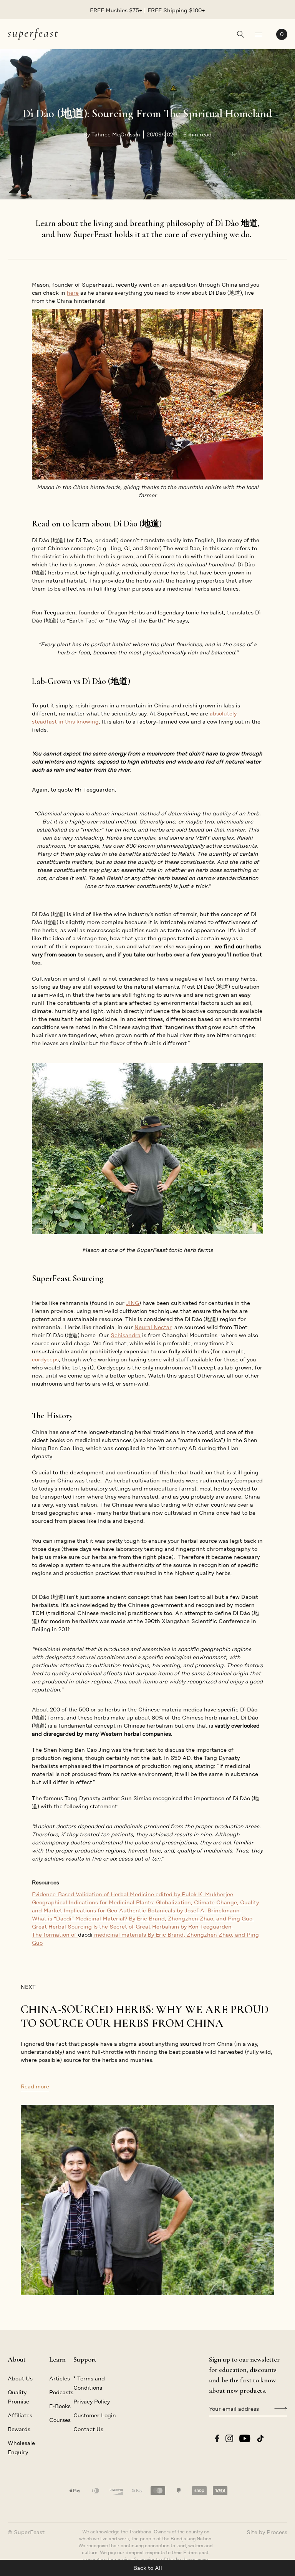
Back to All (148, 2568)
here (73, 293)
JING (133, 1303)
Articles (60, 2378)
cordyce (42, 1359)
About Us (20, 2378)
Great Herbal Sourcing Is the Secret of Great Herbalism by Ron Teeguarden (133, 1927)
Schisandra (126, 1335)
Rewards (19, 2429)
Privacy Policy (92, 2402)
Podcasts (61, 2392)
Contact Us (88, 2429)
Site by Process (267, 2532)
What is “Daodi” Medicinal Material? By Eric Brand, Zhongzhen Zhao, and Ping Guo (143, 1919)
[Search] (240, 35)
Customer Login (95, 2415)
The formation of (55, 1935)
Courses (60, 2420)
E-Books (60, 2406)
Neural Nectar (153, 1327)
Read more (35, 2086)
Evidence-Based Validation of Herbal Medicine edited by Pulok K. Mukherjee (133, 1894)
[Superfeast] (33, 34)
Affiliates (20, 2415)
